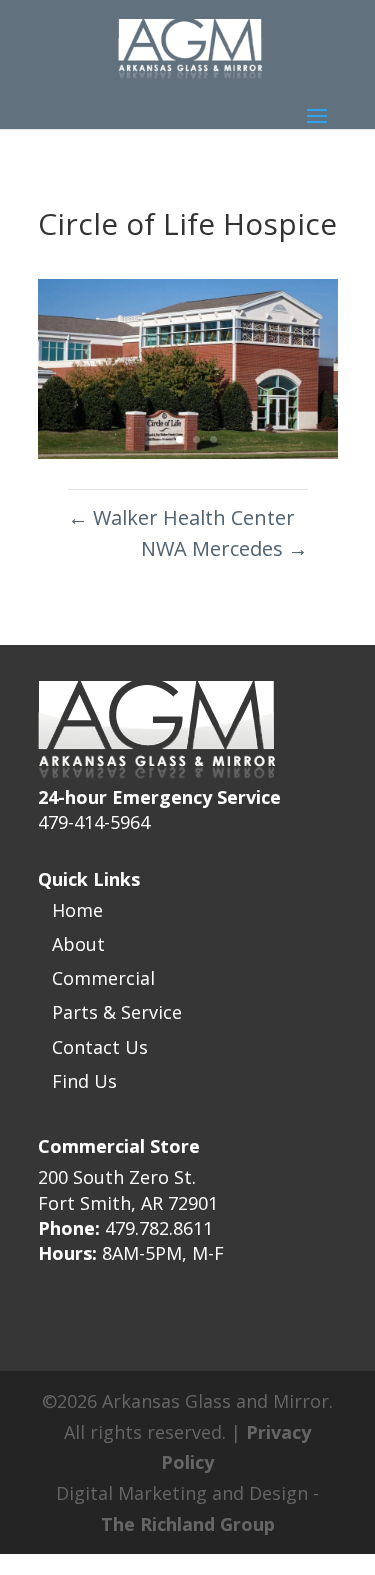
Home (77, 910)
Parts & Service (117, 1012)
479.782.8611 (159, 1228)
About (78, 944)
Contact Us (100, 1047)
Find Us (84, 1081)
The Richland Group (188, 1524)
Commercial (103, 978)
